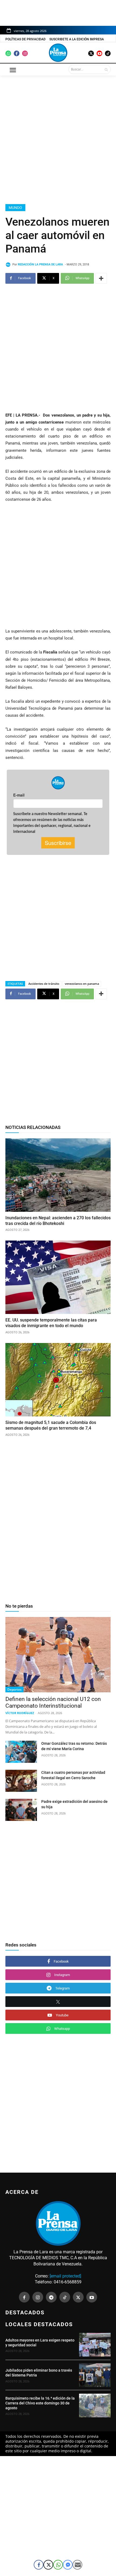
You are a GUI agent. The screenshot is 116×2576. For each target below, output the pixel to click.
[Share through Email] (77, 2565)
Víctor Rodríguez (20, 1713)
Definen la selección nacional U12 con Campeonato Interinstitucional (53, 1702)
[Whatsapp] (8, 53)
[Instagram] (25, 53)
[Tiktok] (108, 53)
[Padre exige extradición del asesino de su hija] (21, 1810)
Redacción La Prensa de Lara (40, 264)
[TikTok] (65, 2297)
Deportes (14, 1689)
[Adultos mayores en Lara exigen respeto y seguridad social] (95, 2345)
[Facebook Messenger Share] (68, 2565)
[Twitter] (91, 53)
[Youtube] (99, 53)
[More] (101, 278)
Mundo (15, 208)
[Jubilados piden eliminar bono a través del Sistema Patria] (95, 2375)
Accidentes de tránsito (44, 984)
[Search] (106, 69)
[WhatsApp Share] (58, 2565)
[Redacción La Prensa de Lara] (9, 265)
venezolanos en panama (82, 984)
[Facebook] (17, 53)
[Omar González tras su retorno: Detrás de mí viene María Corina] (21, 1752)
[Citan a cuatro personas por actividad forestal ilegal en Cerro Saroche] (21, 1781)
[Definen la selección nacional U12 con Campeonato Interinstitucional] (58, 1655)
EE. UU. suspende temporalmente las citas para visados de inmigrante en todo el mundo (51, 1323)
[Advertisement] (58, 139)
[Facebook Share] (39, 2565)
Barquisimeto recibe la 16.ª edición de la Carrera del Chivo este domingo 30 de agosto (40, 2403)
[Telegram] (51, 2297)
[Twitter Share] (48, 2565)
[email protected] (65, 2276)
